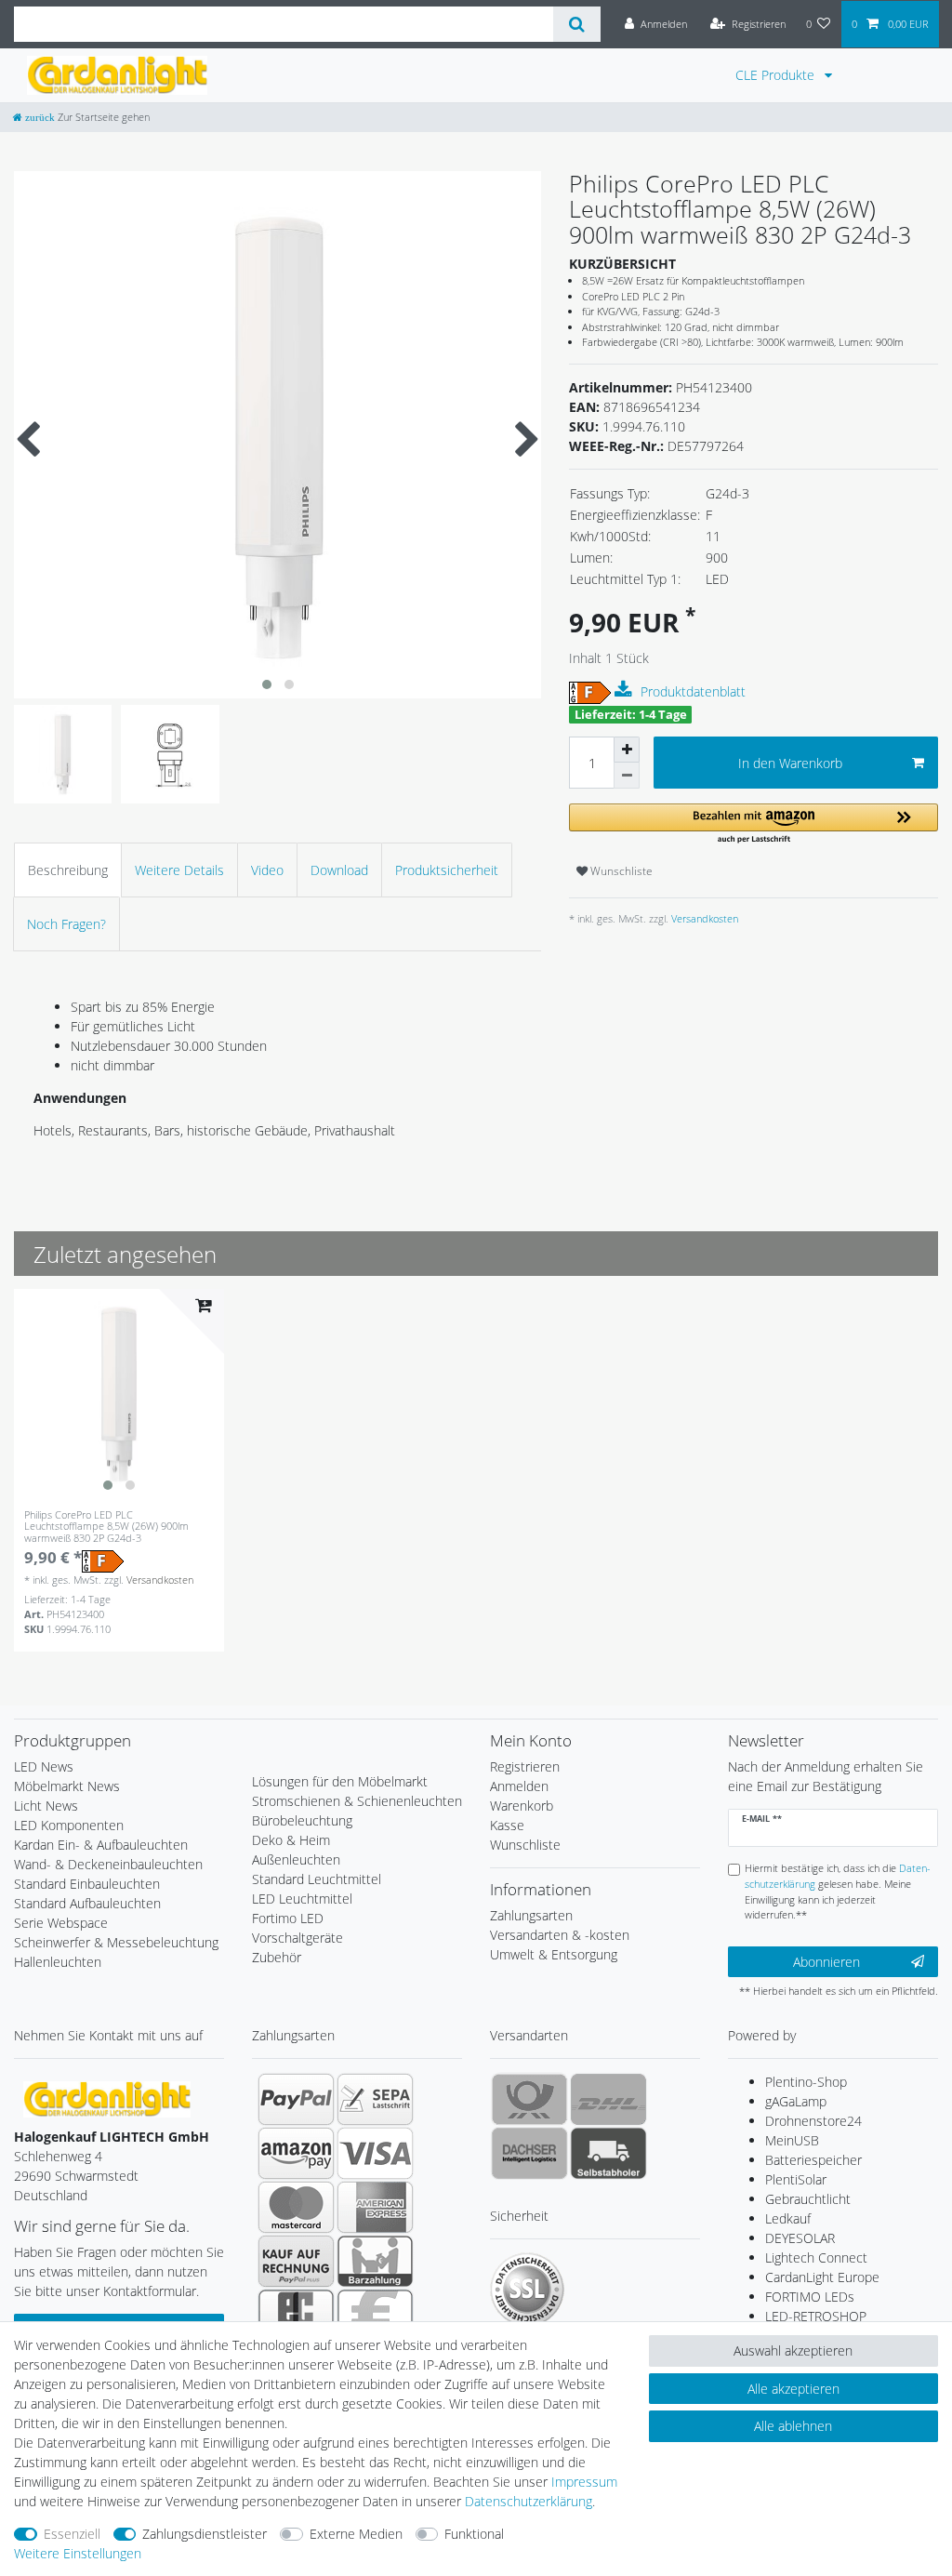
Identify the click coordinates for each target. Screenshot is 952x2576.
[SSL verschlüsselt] (527, 2290)
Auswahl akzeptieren (793, 2350)
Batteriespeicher (813, 2160)
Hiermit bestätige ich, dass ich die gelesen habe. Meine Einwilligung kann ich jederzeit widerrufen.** (838, 1891)
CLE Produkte (777, 75)
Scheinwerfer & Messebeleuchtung (116, 1942)
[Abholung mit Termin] (608, 2153)
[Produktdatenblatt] (626, 690)
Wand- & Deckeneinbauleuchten (108, 1864)
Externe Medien (356, 2534)
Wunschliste (620, 871)
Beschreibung (68, 870)
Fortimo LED (288, 1918)
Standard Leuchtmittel (317, 1879)
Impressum (584, 2482)
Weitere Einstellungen (78, 2553)
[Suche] (577, 24)
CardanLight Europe (822, 2277)
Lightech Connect (816, 2257)
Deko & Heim (291, 1840)
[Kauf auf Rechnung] (296, 2261)
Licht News (46, 1806)
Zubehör (277, 1957)
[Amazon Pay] (296, 2153)
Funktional (474, 2534)
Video (267, 870)
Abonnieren (826, 1962)
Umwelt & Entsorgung (554, 1954)
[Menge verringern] (627, 776)
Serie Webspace (61, 1923)
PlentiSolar (796, 2179)
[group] (119, 1394)
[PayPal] (296, 2099)
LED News (44, 1766)
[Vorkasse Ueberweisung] (375, 2315)
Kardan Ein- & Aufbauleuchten (101, 1845)
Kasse (507, 1825)
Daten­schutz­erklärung (529, 2501)
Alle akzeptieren (793, 2389)
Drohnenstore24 (813, 2121)
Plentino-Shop (806, 2082)
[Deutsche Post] (529, 2099)
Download (339, 870)
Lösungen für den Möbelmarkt (340, 1781)
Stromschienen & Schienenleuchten (357, 1801)
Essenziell (72, 2534)
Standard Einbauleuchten (87, 1884)
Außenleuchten (296, 1859)
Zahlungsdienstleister (205, 2534)
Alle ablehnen (793, 2426)
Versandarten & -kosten (560, 1935)
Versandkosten (703, 918)
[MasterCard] (296, 2207)
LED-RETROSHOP (816, 2316)
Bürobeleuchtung (302, 1820)
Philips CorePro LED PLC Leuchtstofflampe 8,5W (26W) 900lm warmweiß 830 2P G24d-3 (106, 1527)
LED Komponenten (69, 1825)
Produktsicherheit (447, 870)
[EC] (296, 2315)
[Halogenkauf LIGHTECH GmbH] (107, 2098)
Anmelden (519, 1786)
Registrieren (525, 1766)
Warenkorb (522, 1806)
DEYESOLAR (800, 2238)
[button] (754, 824)
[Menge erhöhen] (627, 750)
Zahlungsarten (531, 1915)
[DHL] (608, 2099)
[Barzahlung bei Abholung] (375, 2261)
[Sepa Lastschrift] (375, 2099)
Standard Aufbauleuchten (87, 1903)
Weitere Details (179, 870)
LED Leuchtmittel (302, 1899)
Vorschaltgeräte (297, 1938)
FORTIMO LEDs (810, 2297)
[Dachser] (529, 2153)
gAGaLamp (796, 2101)
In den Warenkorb (790, 763)
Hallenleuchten (58, 1962)
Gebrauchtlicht (808, 2199)
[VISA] (375, 2153)
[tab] (68, 870)
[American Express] (375, 2207)
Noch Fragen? (66, 924)
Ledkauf (788, 2218)
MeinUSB (792, 2140)
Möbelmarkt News (67, 1786)
